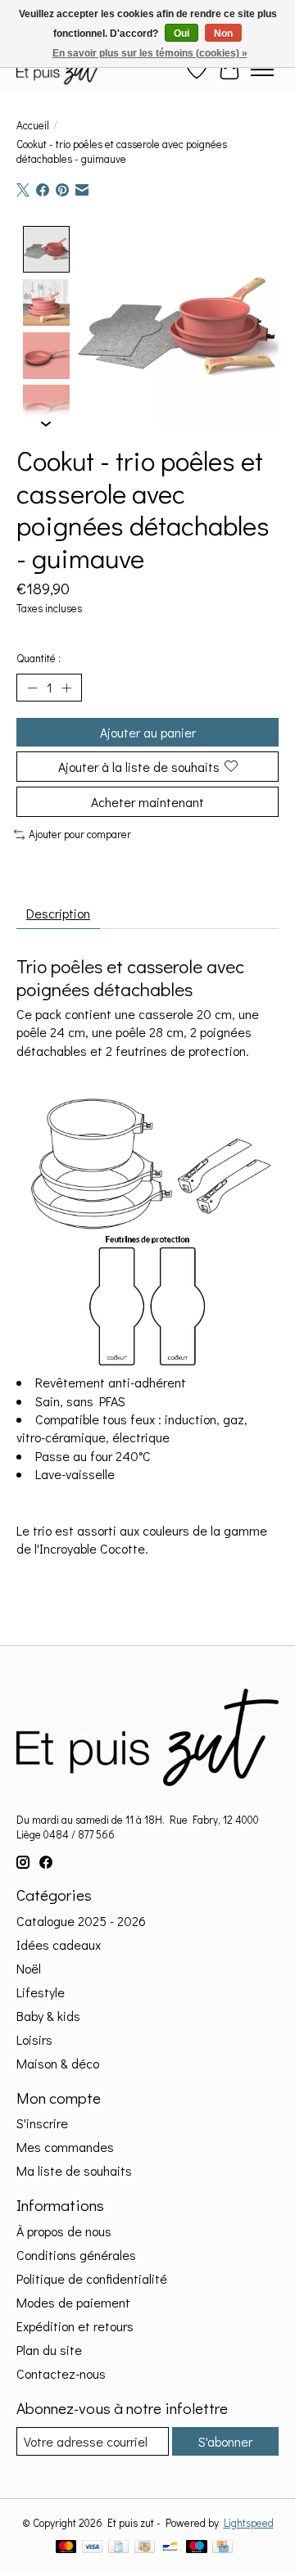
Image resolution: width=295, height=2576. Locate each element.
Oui (182, 34)
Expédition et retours (75, 2326)
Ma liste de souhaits (74, 2170)
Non (223, 34)
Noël (29, 1968)
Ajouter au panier (148, 732)
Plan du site (49, 2350)
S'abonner (225, 2441)
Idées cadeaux (59, 1944)
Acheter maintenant (147, 802)
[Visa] (93, 2548)
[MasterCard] (66, 2548)
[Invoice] (118, 2548)
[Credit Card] (222, 2548)
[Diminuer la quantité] (32, 688)
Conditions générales (76, 2255)
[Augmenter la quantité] (66, 688)
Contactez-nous (61, 2373)
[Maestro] (197, 2548)
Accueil (33, 125)
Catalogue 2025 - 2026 (81, 1921)
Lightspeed (249, 2523)
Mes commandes (65, 2147)
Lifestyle (41, 1992)
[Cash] (145, 2548)
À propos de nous (64, 2231)
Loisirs (34, 2039)
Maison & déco (58, 2063)
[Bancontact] (170, 2548)
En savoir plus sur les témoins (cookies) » (150, 53)
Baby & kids (48, 2016)
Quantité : (39, 658)
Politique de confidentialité (92, 2278)
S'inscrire (42, 2123)
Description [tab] (58, 913)
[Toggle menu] (262, 70)
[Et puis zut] (59, 69)
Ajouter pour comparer (80, 834)
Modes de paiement (73, 2302)
